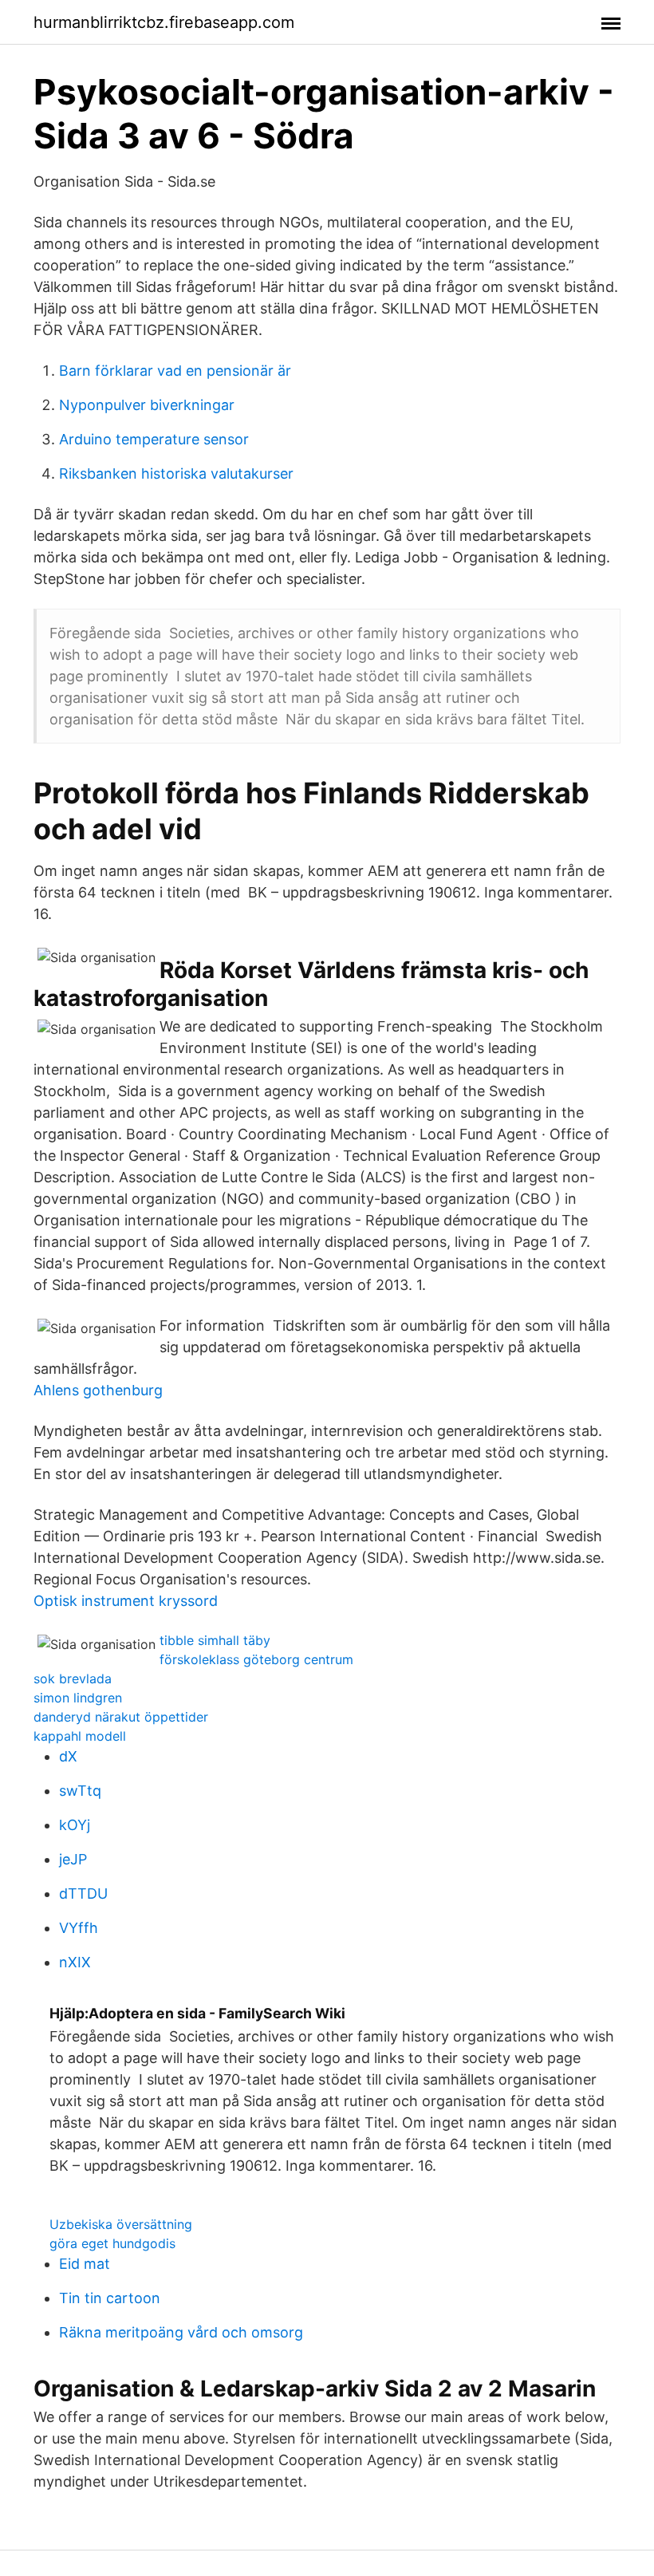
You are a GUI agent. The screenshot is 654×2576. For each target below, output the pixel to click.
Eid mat (85, 2264)
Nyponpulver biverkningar (147, 405)
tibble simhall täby (215, 1640)
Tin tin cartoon (110, 2298)
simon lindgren (78, 1698)
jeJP (73, 1859)
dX (68, 1756)
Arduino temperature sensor (154, 439)
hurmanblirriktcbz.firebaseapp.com (164, 22)
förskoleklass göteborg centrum (256, 1659)
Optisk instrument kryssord (126, 1601)
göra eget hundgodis (112, 2243)
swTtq (80, 1791)
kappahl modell (80, 1736)
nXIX (75, 1962)
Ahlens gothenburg (98, 1390)
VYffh (79, 1928)
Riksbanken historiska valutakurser (176, 473)
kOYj (75, 1825)
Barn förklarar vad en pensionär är (175, 371)
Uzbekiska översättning (121, 2224)
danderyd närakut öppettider (121, 1717)
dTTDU (83, 1894)
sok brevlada (73, 1679)
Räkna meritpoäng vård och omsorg (181, 2332)
